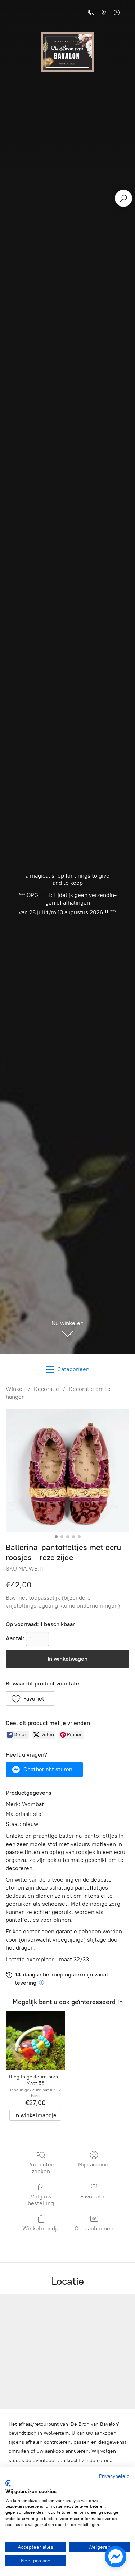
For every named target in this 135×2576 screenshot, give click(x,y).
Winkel (15, 1389)
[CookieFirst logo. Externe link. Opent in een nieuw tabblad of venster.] (8, 2483)
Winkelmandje (41, 2228)
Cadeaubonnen (94, 2228)
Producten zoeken (41, 2168)
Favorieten (94, 2196)
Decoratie (46, 1389)
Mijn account (94, 2165)
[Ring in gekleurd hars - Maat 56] (35, 2040)
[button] (30, 1698)
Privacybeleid (114, 2476)
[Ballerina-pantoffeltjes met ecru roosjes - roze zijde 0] (67, 1470)
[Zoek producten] (123, 198)
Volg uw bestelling (41, 2200)
